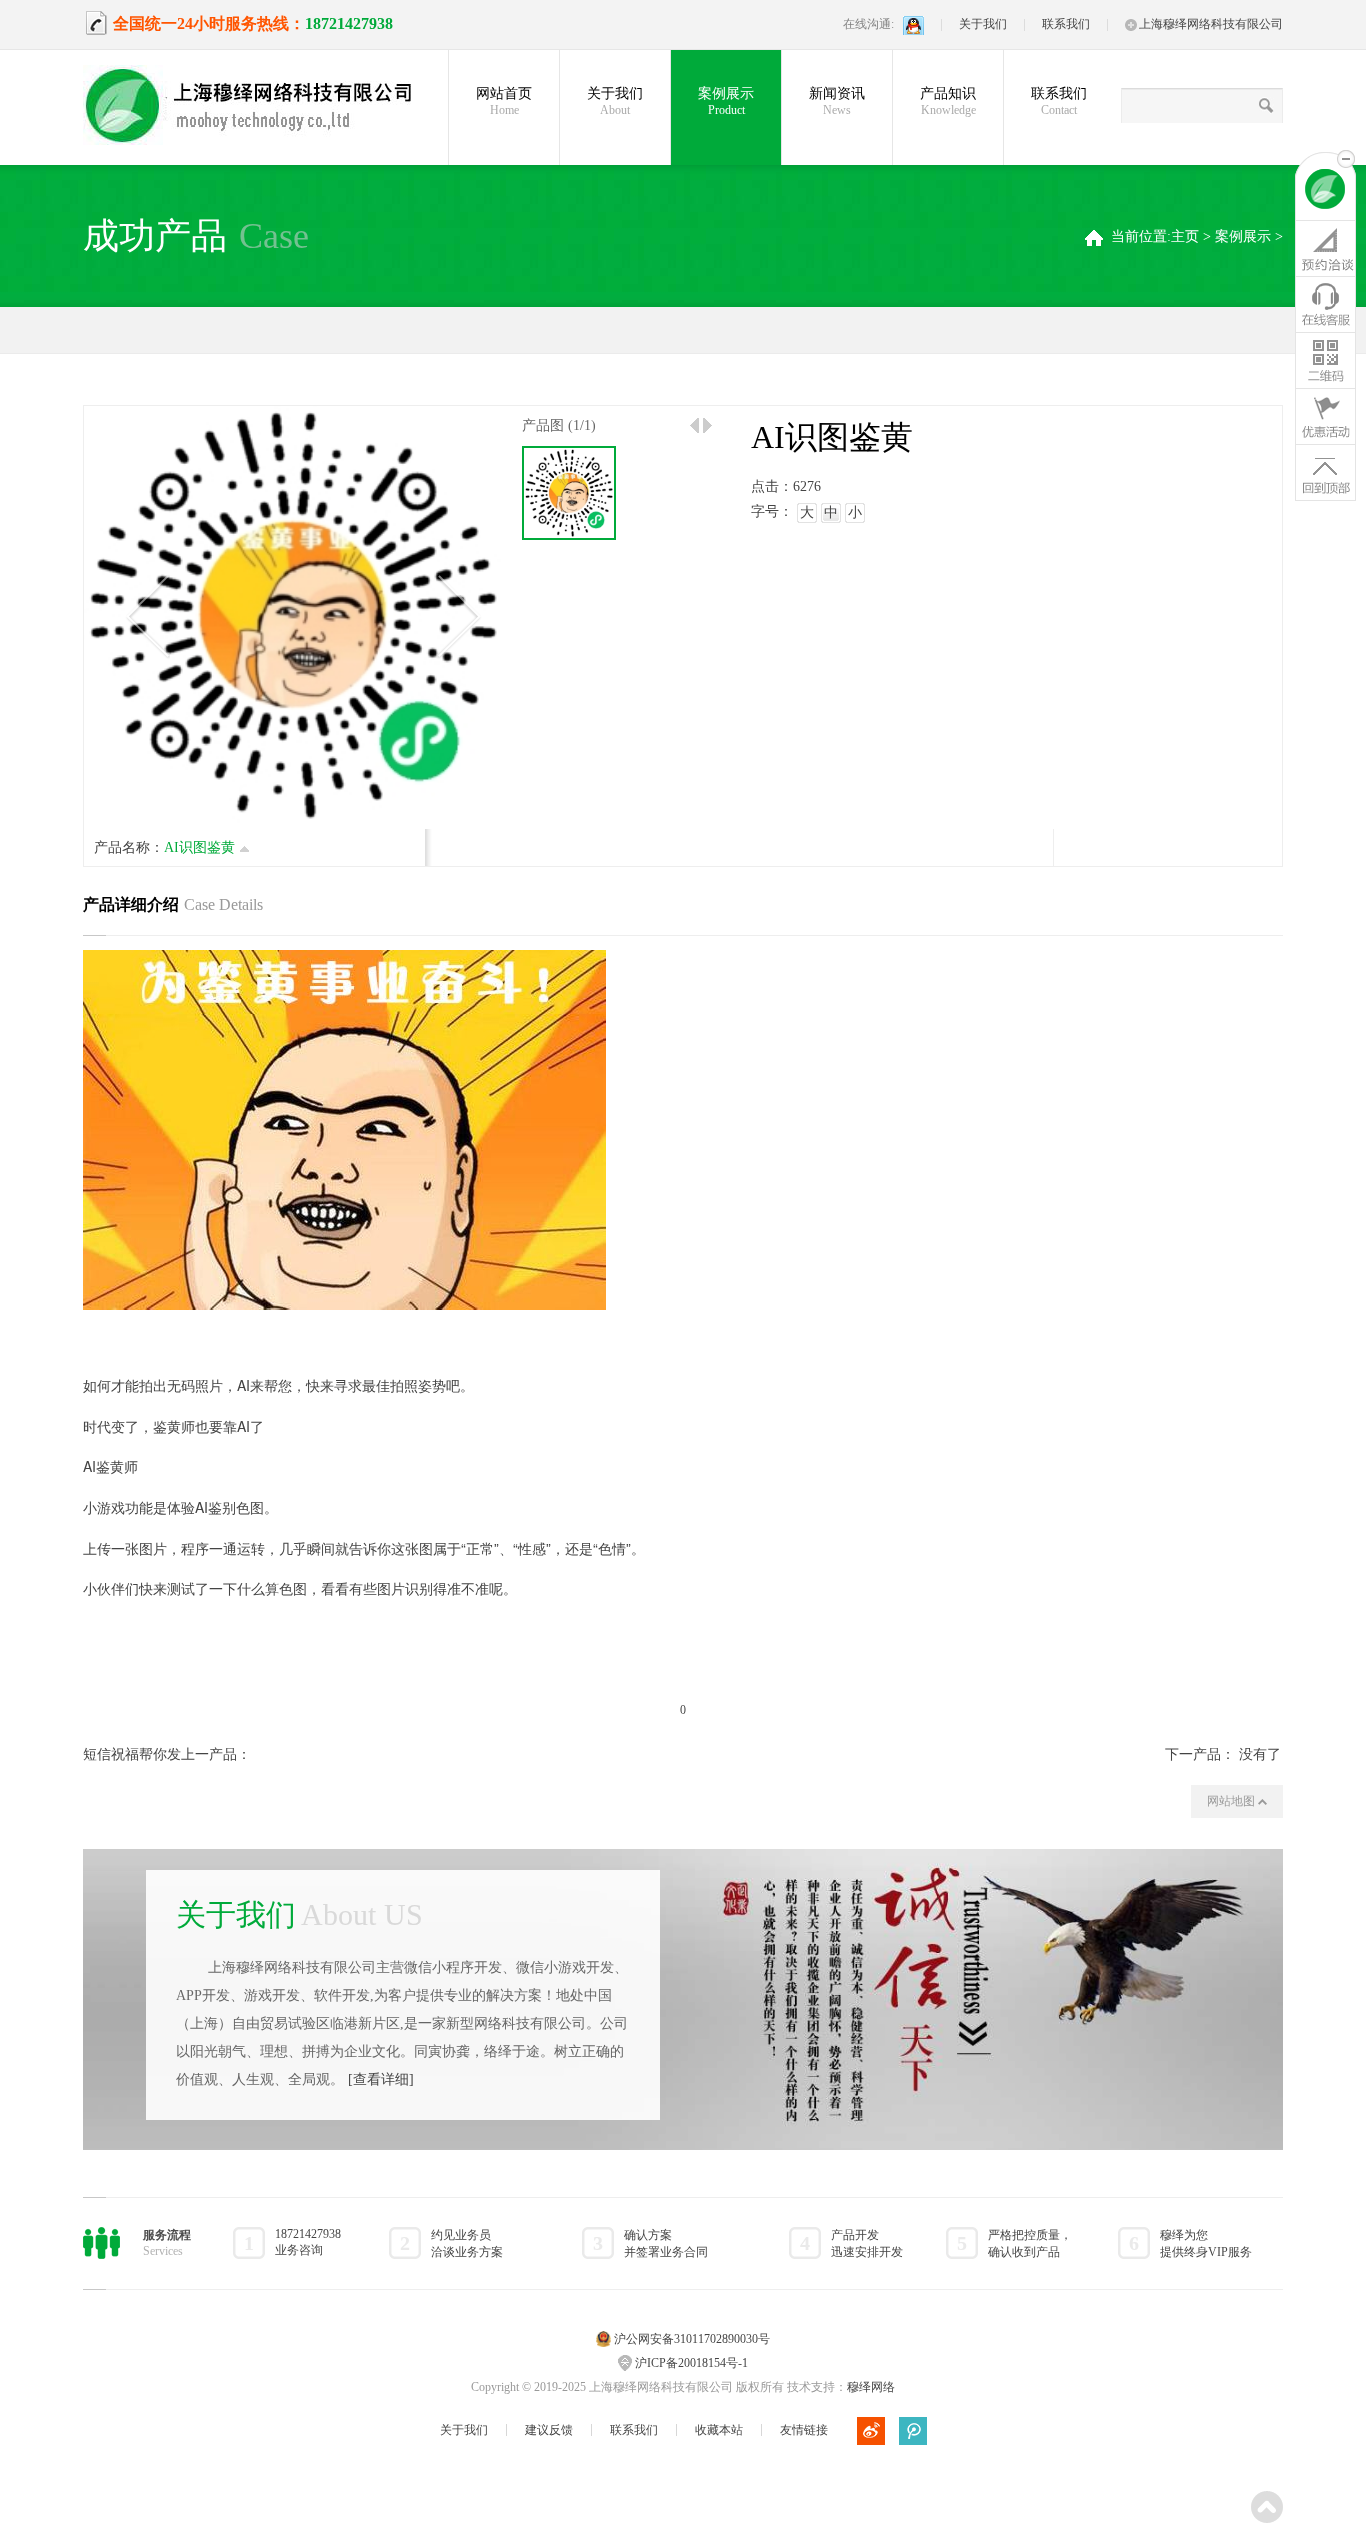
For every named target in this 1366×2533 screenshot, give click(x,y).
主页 (1185, 236)
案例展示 (726, 101)
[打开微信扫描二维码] (1325, 360)
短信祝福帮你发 (132, 1754)
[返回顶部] (1325, 472)
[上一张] (146, 617)
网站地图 (1232, 1801)
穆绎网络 (871, 2387)
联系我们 (1066, 24)
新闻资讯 (837, 101)
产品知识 (948, 101)
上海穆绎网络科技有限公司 (1211, 24)
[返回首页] (1325, 192)
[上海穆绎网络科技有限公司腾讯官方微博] (913, 2431)
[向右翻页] (707, 425)
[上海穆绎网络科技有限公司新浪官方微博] (871, 2431)
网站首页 (504, 101)
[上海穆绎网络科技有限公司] (263, 107)
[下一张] (458, 617)
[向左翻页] (694, 425)
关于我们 (983, 24)
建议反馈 (549, 2430)
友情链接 (804, 2430)
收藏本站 (719, 2430)
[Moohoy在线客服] (1325, 304)
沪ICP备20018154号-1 (691, 2363)
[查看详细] (381, 2079)
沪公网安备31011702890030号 (692, 2339)
